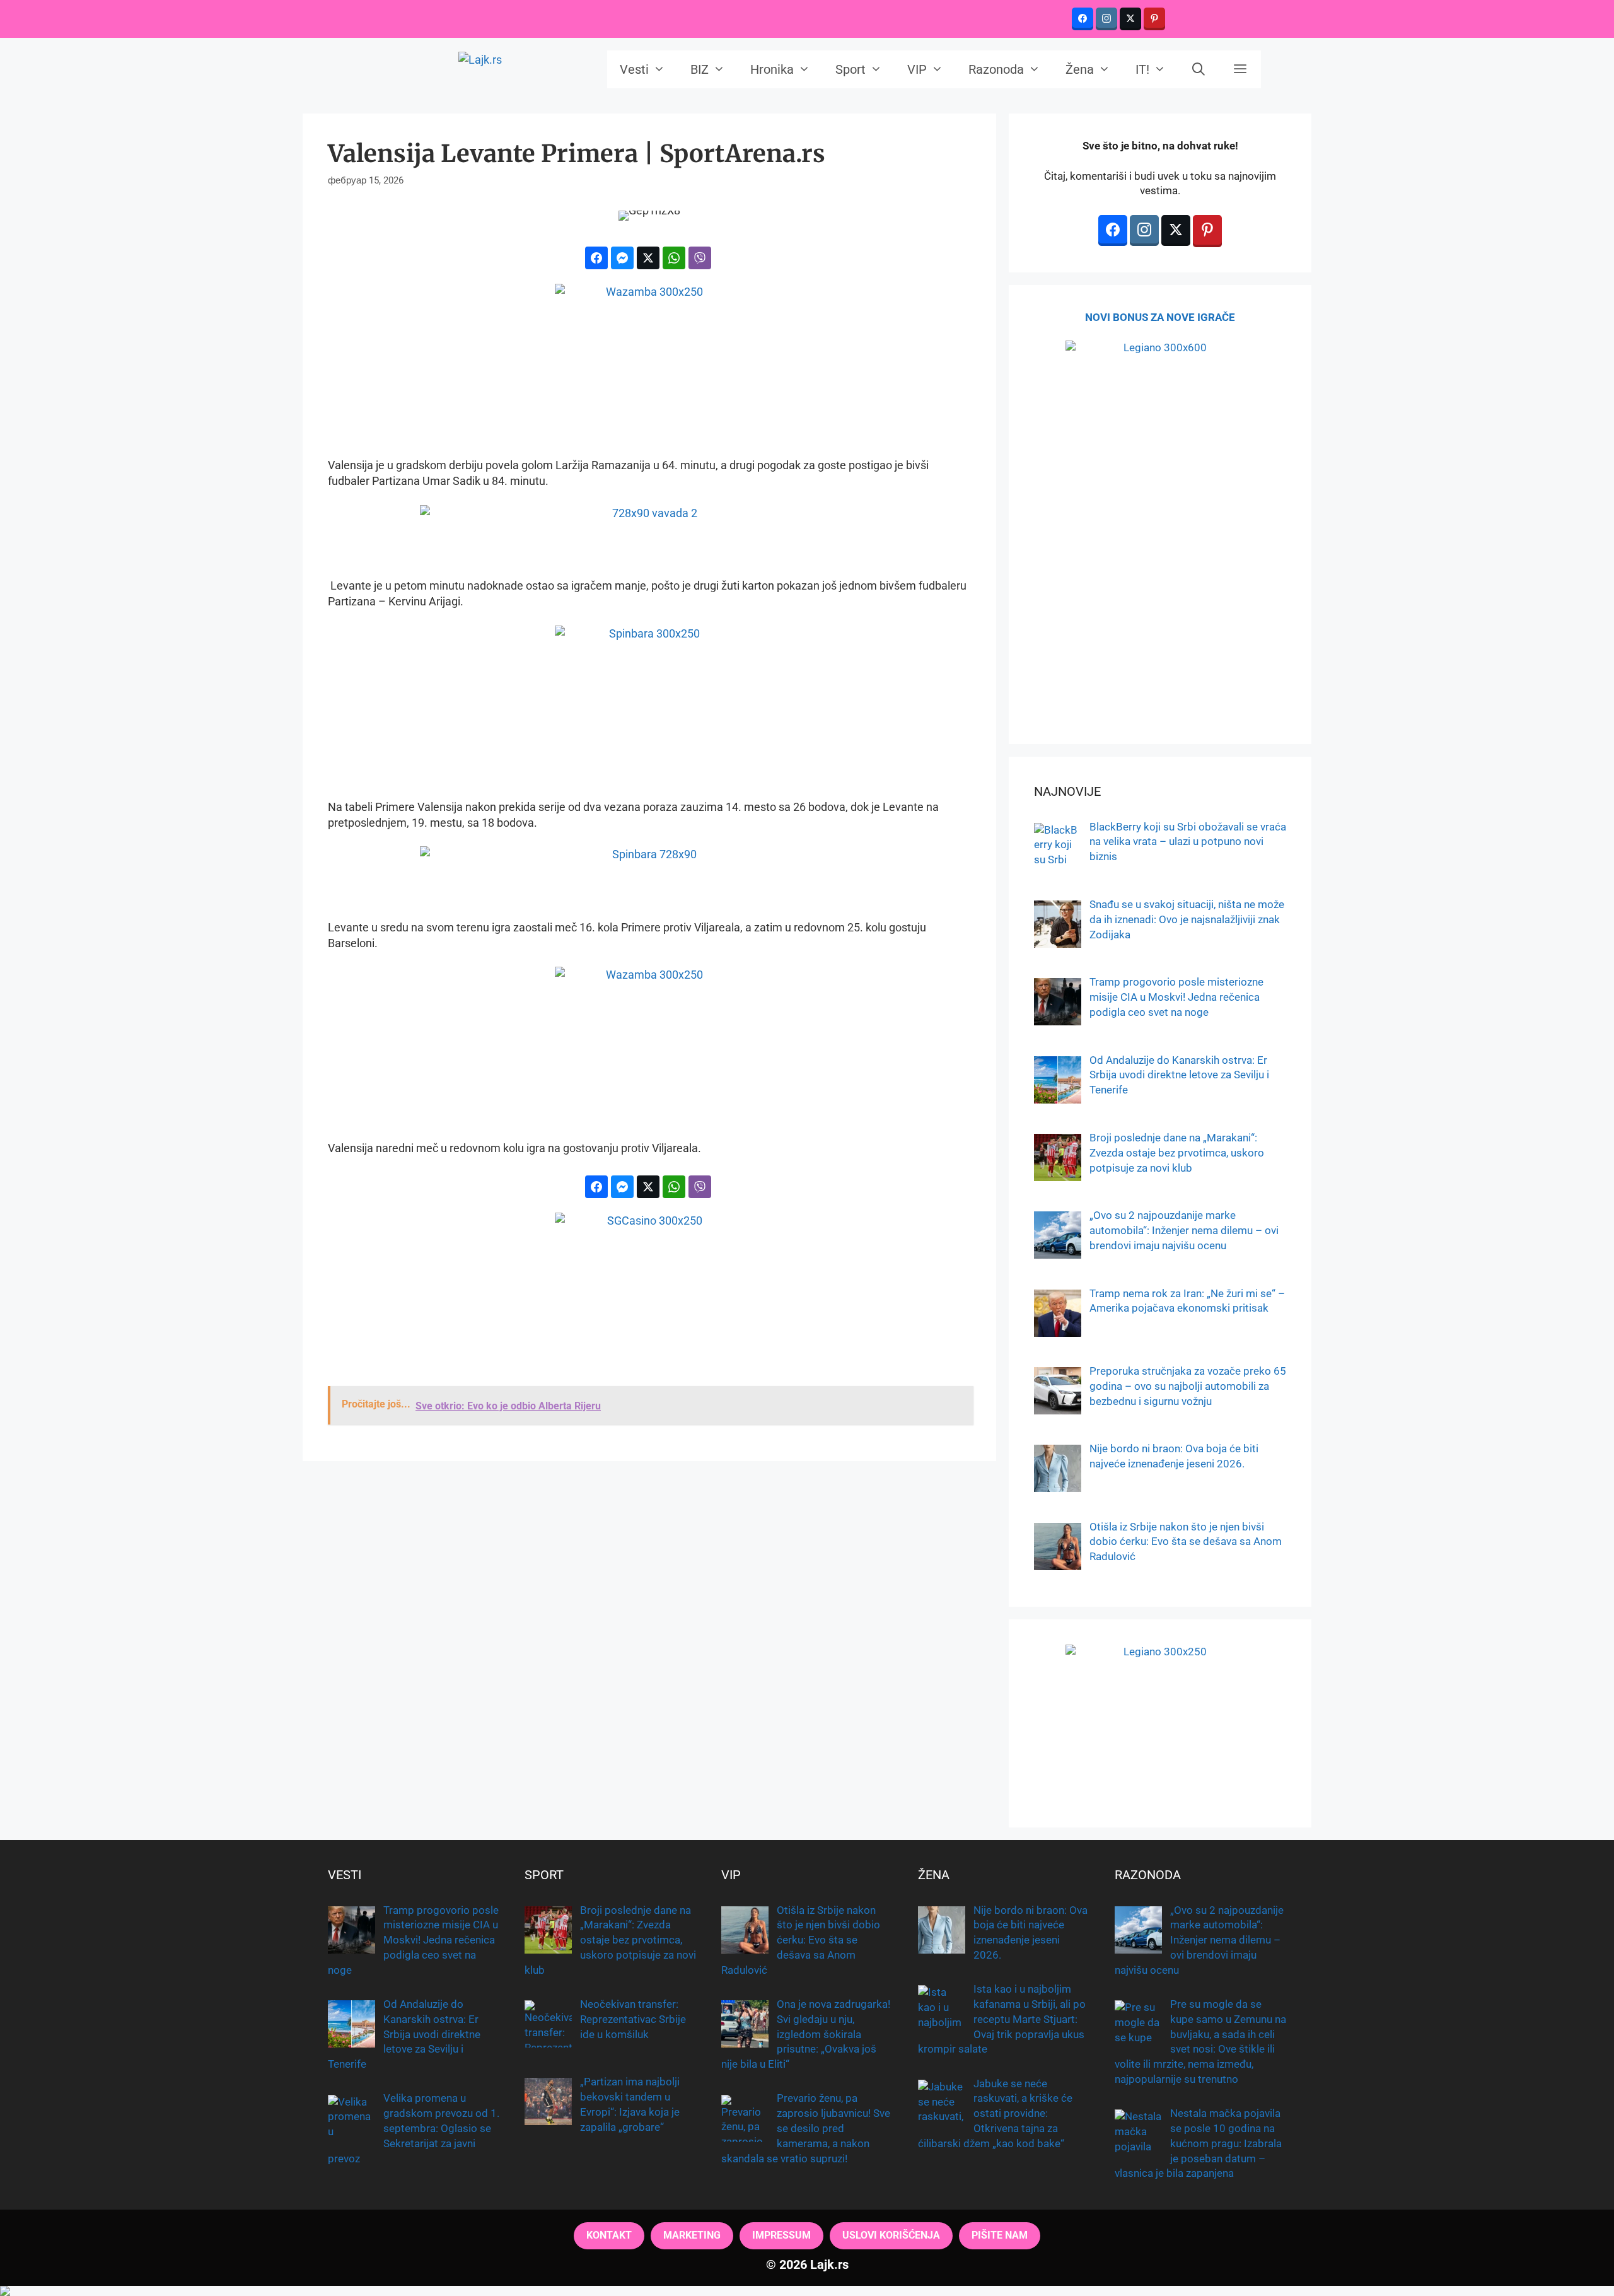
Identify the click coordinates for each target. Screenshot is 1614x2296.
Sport (851, 69)
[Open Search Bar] (1199, 69)
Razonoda (996, 69)
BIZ (700, 69)
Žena (1080, 69)
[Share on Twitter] (648, 258)
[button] (1240, 69)
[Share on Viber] (700, 258)
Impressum (781, 2235)
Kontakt (609, 2235)
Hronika (772, 69)
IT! (1142, 69)
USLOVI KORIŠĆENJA (891, 2235)
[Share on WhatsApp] (674, 258)
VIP (917, 69)
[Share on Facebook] (596, 258)
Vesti (634, 69)
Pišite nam (1000, 2235)
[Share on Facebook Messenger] (622, 258)
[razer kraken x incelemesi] (807, 2291)
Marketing (692, 2235)
